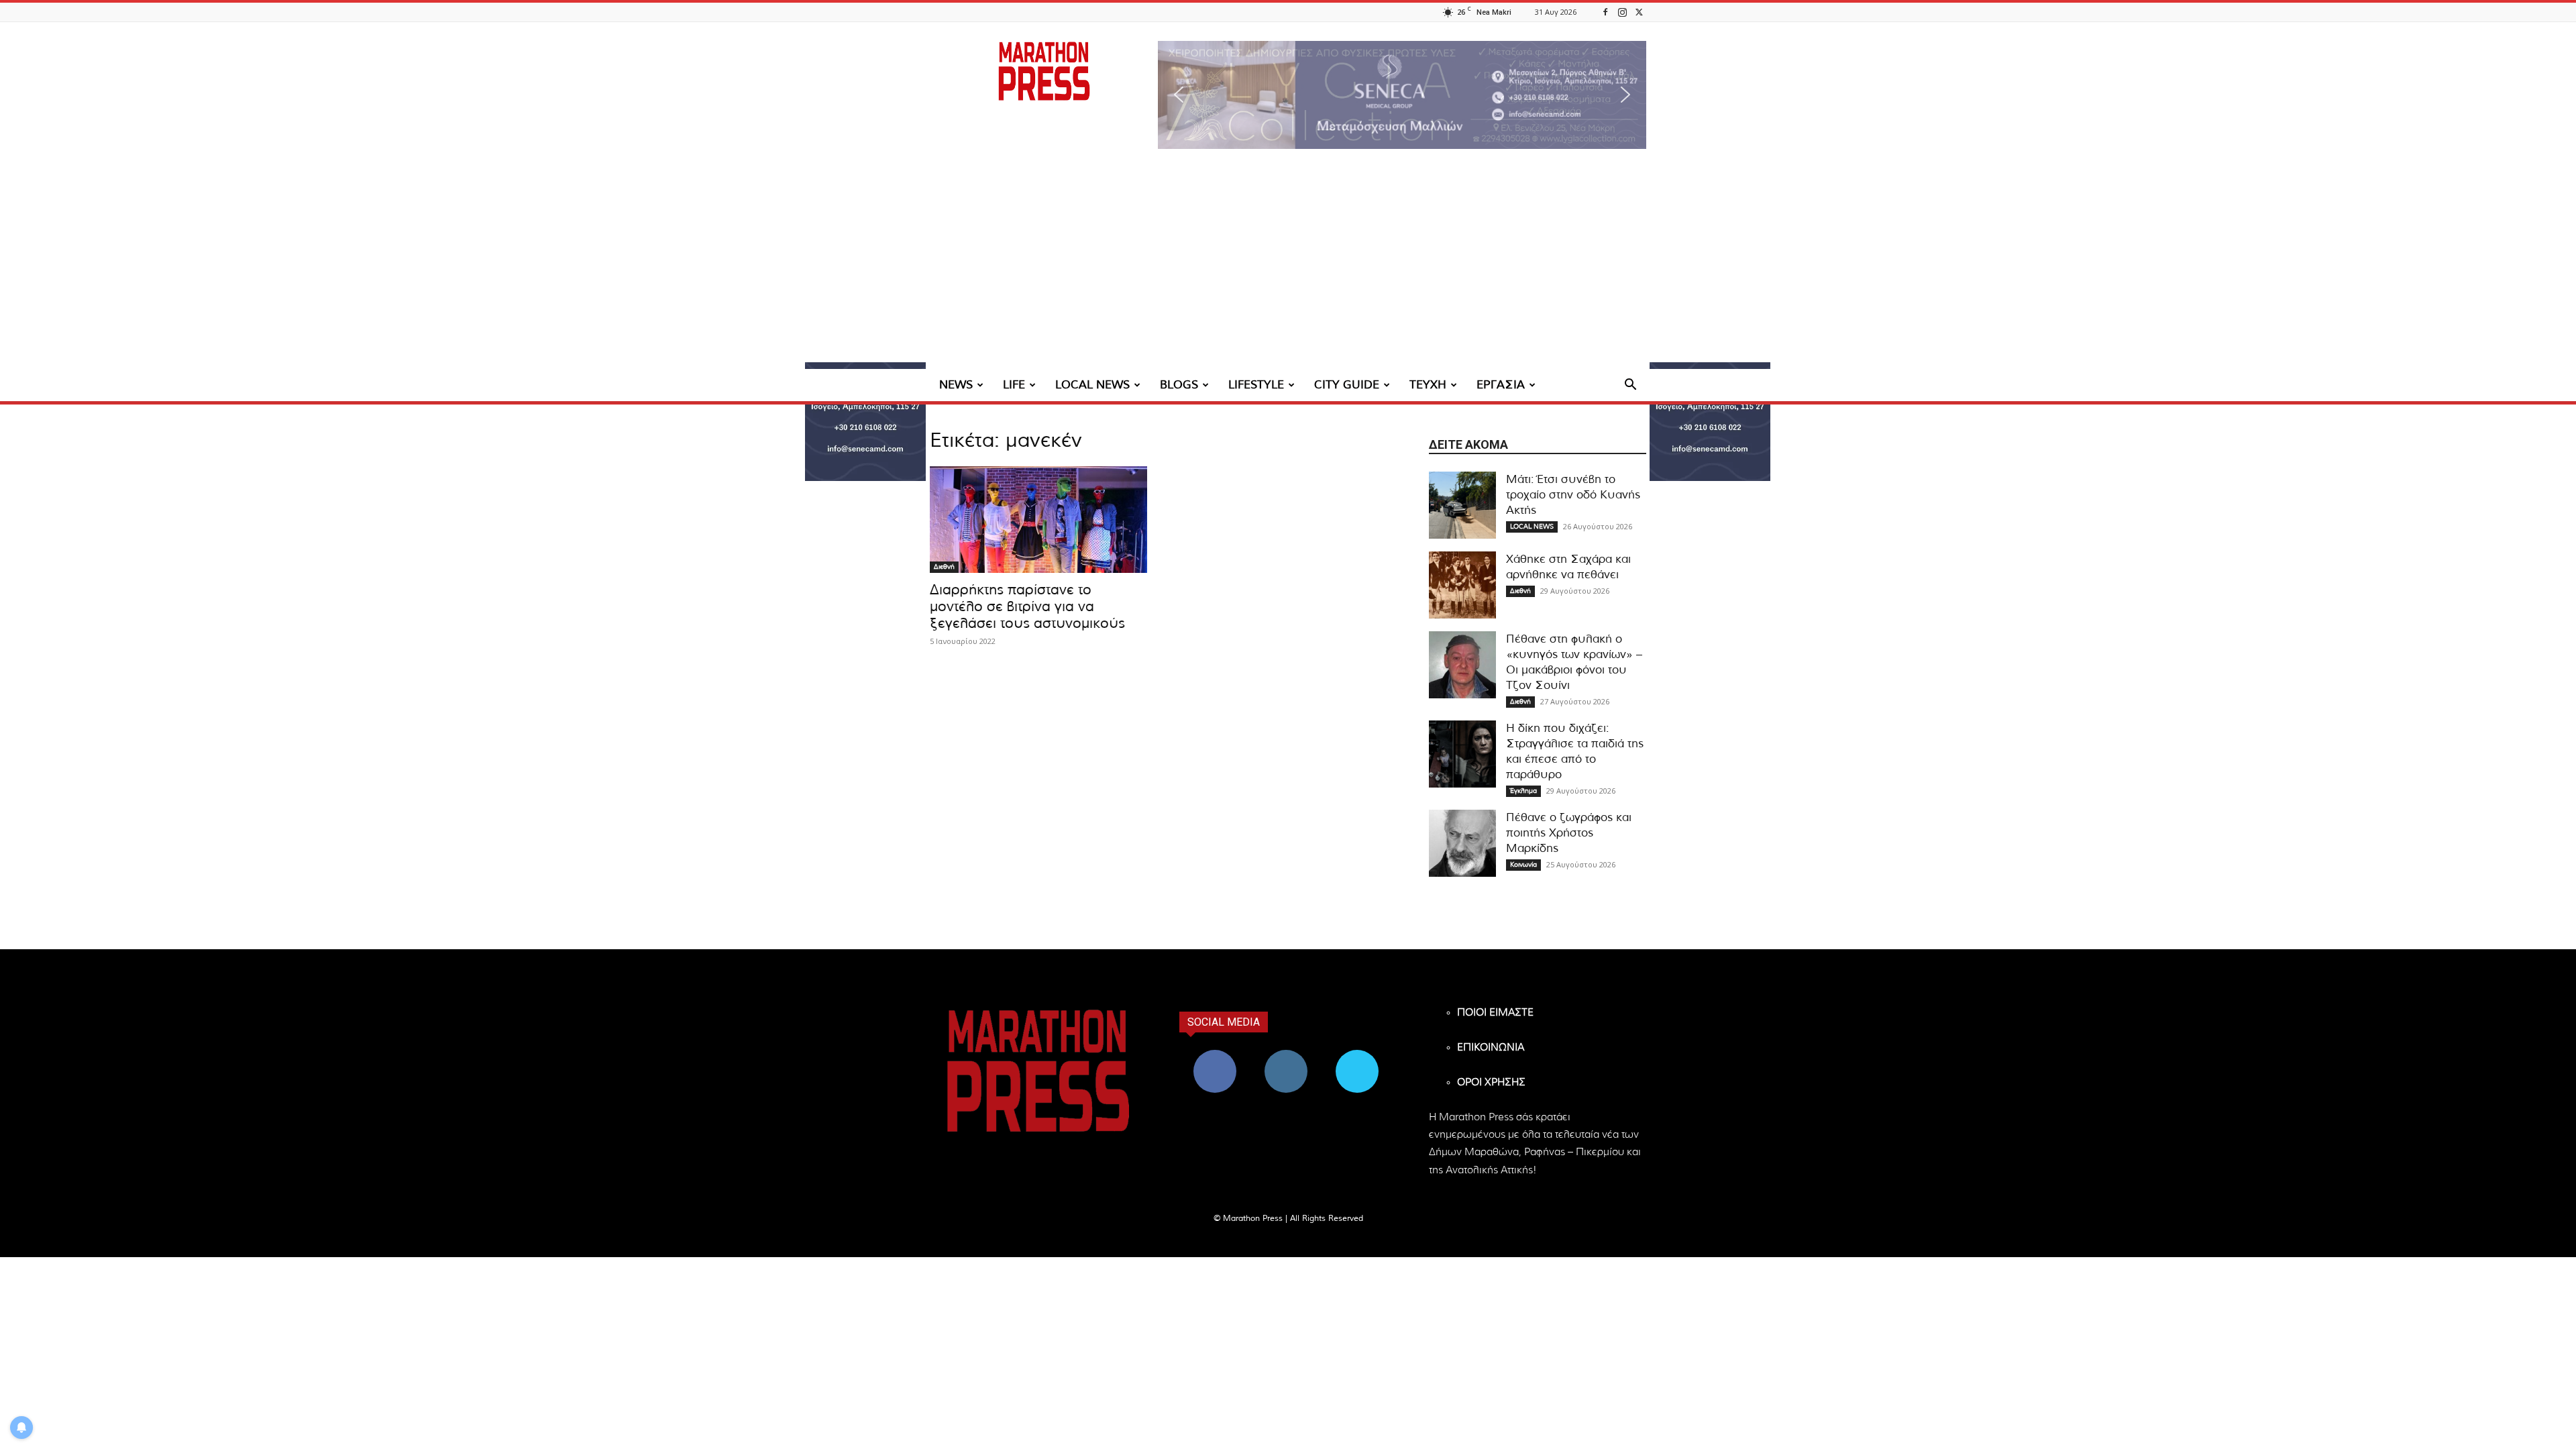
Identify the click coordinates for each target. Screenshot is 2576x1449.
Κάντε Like (1215, 1055)
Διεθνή (944, 567)
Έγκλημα (1523, 791)
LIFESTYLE (1256, 385)
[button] (1402, 95)
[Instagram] (1622, 12)
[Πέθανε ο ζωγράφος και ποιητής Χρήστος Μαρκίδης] (1462, 843)
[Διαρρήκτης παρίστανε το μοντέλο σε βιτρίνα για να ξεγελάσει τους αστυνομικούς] (1038, 520)
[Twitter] (1639, 12)
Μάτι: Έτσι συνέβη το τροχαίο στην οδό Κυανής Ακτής (1573, 495)
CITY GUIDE (1347, 385)
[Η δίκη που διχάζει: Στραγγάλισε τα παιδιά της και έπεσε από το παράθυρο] (1462, 754)
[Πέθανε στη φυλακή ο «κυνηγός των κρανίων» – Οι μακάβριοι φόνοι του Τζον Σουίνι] (1462, 665)
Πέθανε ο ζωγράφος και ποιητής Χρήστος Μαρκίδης (1569, 833)
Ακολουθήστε (1286, 1055)
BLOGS (1179, 385)
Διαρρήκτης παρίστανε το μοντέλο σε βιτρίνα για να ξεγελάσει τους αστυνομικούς (1027, 607)
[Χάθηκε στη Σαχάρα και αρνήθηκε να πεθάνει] (1462, 585)
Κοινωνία (1523, 865)
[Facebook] (1605, 12)
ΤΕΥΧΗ (1428, 385)
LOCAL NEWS (1092, 385)
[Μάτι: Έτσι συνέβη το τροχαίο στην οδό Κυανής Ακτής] (1462, 505)
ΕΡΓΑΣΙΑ (1501, 385)
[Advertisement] (1288, 268)
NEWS (956, 385)
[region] (1402, 95)
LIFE (1014, 385)
